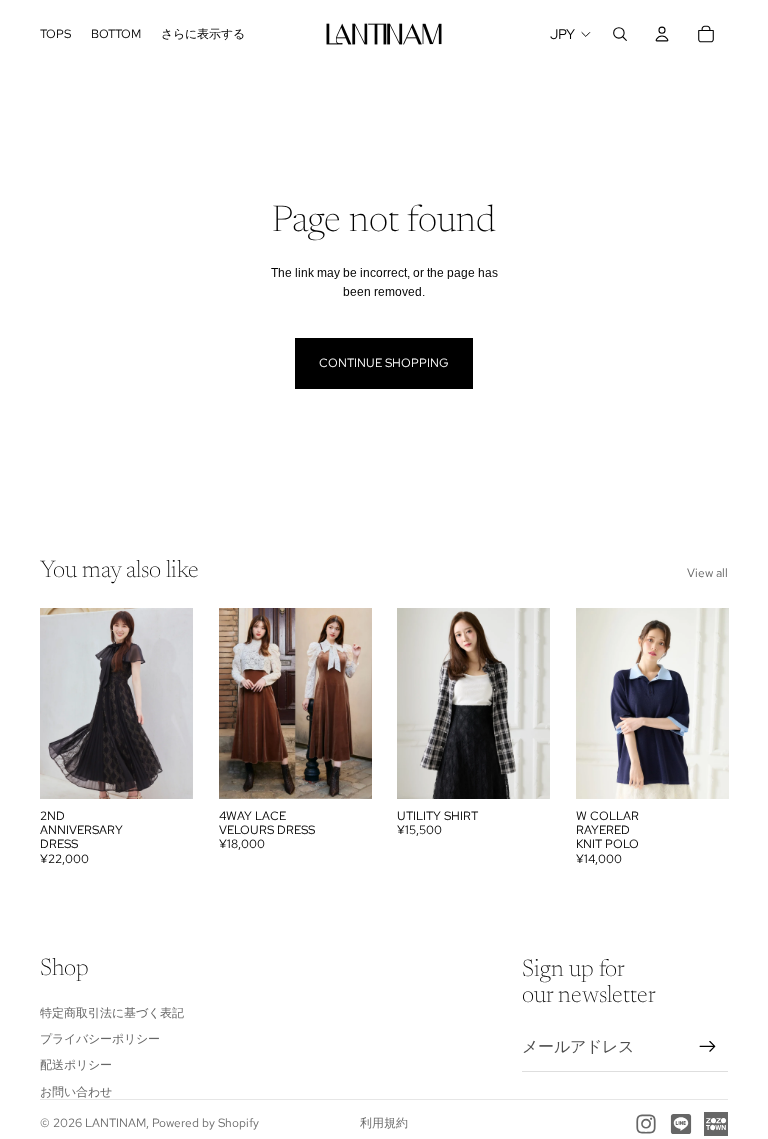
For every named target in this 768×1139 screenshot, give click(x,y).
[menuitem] (203, 34)
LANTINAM (115, 1123)
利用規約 (384, 1123)
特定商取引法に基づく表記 (112, 1012)
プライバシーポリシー (100, 1039)
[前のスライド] (62, 703)
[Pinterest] (681, 1124)
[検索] (620, 34)
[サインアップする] (708, 1046)
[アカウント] (662, 34)
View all (707, 573)
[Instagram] (646, 1124)
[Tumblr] (716, 1124)
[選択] (162, 768)
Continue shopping (384, 363)
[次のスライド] (171, 703)
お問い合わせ (76, 1091)
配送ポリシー (76, 1065)
